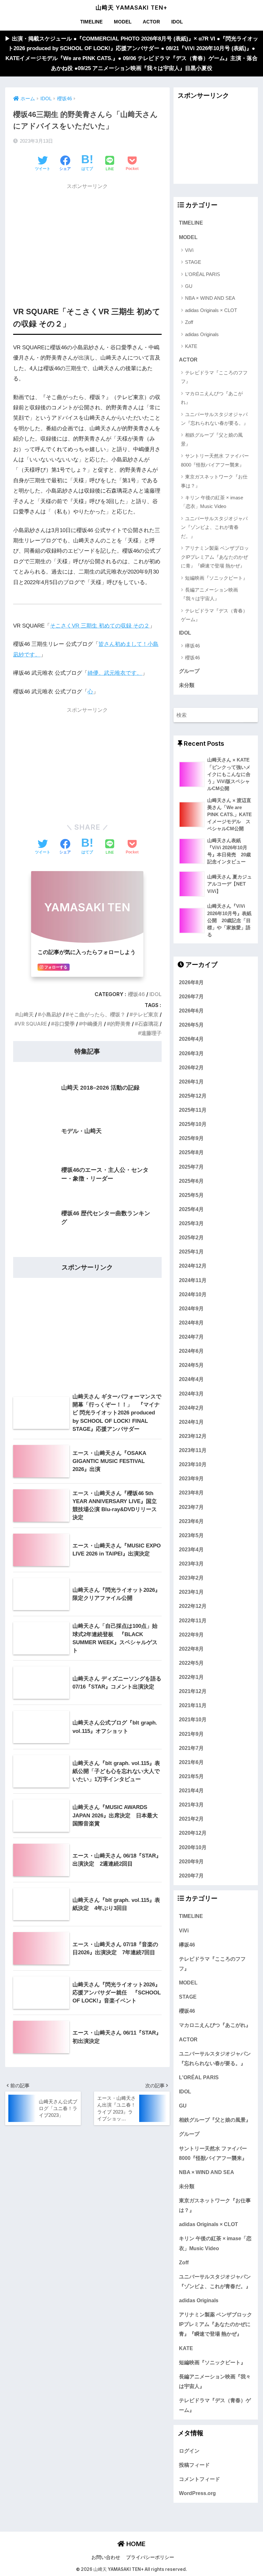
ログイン (189, 2451)
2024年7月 (191, 1337)
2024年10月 (193, 1294)
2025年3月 (191, 1223)
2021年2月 (191, 1819)
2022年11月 (193, 1620)
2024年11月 (193, 1280)
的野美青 (120, 1024)
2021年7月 (191, 1748)
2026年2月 (191, 1067)
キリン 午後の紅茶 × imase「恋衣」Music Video (212, 502)
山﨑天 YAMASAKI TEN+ (131, 8)
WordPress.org (197, 2493)
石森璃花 (148, 1024)
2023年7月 (191, 1507)
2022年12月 (193, 1606)
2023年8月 (191, 1493)
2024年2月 (191, 1408)
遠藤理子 (151, 1033)
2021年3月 (191, 1805)
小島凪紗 (51, 1015)
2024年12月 (193, 1266)
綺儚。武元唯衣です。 (115, 673)
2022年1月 (191, 1677)
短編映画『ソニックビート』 (216, 578)
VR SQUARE (32, 1024)
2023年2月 (191, 1578)
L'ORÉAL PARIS (203, 274)
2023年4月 (191, 1549)
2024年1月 (191, 1422)
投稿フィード (194, 2465)
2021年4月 (191, 1790)
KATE (191, 346)
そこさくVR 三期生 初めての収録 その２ (100, 626)
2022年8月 (191, 1649)
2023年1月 (191, 1592)
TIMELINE (91, 22)
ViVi (189, 250)
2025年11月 (193, 1110)
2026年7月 (191, 996)
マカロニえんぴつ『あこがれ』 (212, 398)
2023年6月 (191, 1521)
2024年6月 (191, 1351)
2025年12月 (193, 1096)
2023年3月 (191, 1564)
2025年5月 (191, 1195)
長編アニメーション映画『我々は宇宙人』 (209, 594)
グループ (189, 671)
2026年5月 (191, 1025)
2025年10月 (193, 1124)
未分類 (187, 685)
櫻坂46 (136, 994)
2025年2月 (191, 1237)
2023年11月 (193, 1450)
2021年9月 (191, 1734)
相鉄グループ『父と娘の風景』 (212, 439)
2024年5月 (191, 1365)
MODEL (123, 22)
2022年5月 (191, 1663)
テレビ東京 (146, 1015)
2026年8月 (191, 982)
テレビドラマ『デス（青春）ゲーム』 (214, 615)
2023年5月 (191, 1535)
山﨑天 (26, 1015)
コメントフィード (199, 2479)
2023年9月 (191, 1478)
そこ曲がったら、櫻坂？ (97, 1015)
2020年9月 (191, 1861)
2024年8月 (191, 1323)
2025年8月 (191, 1152)
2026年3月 (191, 1053)
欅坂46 (192, 646)
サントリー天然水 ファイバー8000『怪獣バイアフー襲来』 (215, 460)
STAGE (193, 262)
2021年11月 (193, 1705)
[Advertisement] (87, 238)
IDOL (177, 22)
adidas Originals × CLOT (211, 310)
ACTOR (151, 22)
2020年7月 (191, 1876)
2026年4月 (191, 1039)
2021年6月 (191, 1762)
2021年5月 (191, 1776)
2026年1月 (191, 1082)
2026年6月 (191, 1011)
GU (189, 286)
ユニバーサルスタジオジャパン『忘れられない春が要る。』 (215, 419)
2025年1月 (191, 1252)
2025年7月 (191, 1167)
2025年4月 (191, 1209)
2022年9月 (191, 1635)
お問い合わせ (106, 2557)
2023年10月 (193, 1464)
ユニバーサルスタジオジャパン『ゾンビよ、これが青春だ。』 (214, 527)
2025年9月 (191, 1138)
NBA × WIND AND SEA (210, 298)
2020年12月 (193, 1833)
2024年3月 (191, 1394)
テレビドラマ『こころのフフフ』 (214, 377)
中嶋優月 (92, 1024)
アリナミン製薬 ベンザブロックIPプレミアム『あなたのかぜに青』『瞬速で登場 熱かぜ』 (215, 557)
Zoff (189, 322)
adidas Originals (202, 334)
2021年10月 (193, 1719)
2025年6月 (191, 1181)
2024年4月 (191, 1379)
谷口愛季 (64, 1024)
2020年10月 (193, 1847)
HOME (135, 2544)
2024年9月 (191, 1308)
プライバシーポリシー (150, 2557)
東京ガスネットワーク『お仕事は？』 (214, 481)
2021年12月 (193, 1691)
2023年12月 (193, 1436)
